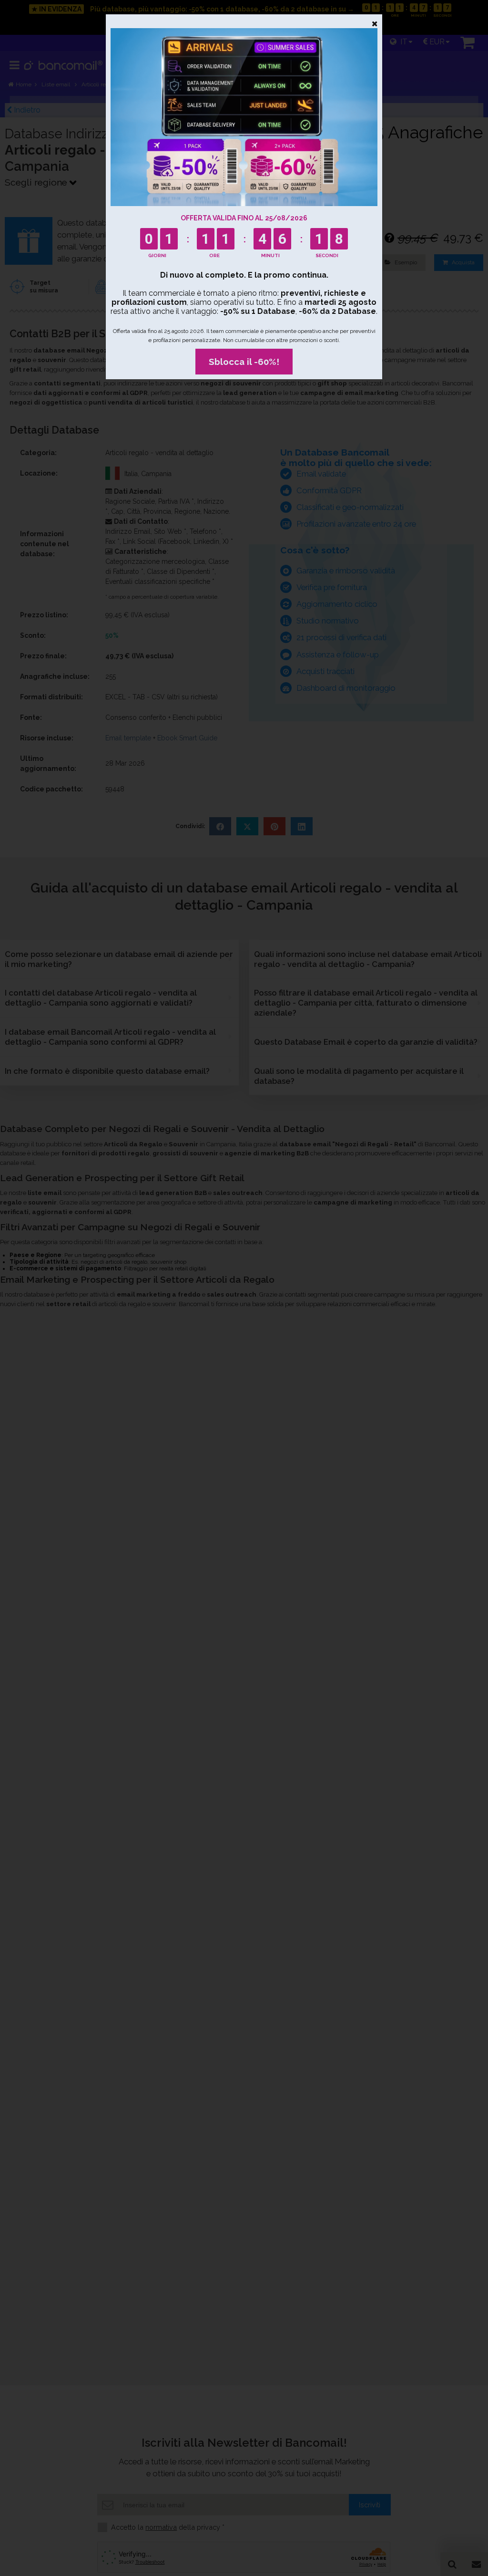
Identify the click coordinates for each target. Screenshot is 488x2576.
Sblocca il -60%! (244, 362)
